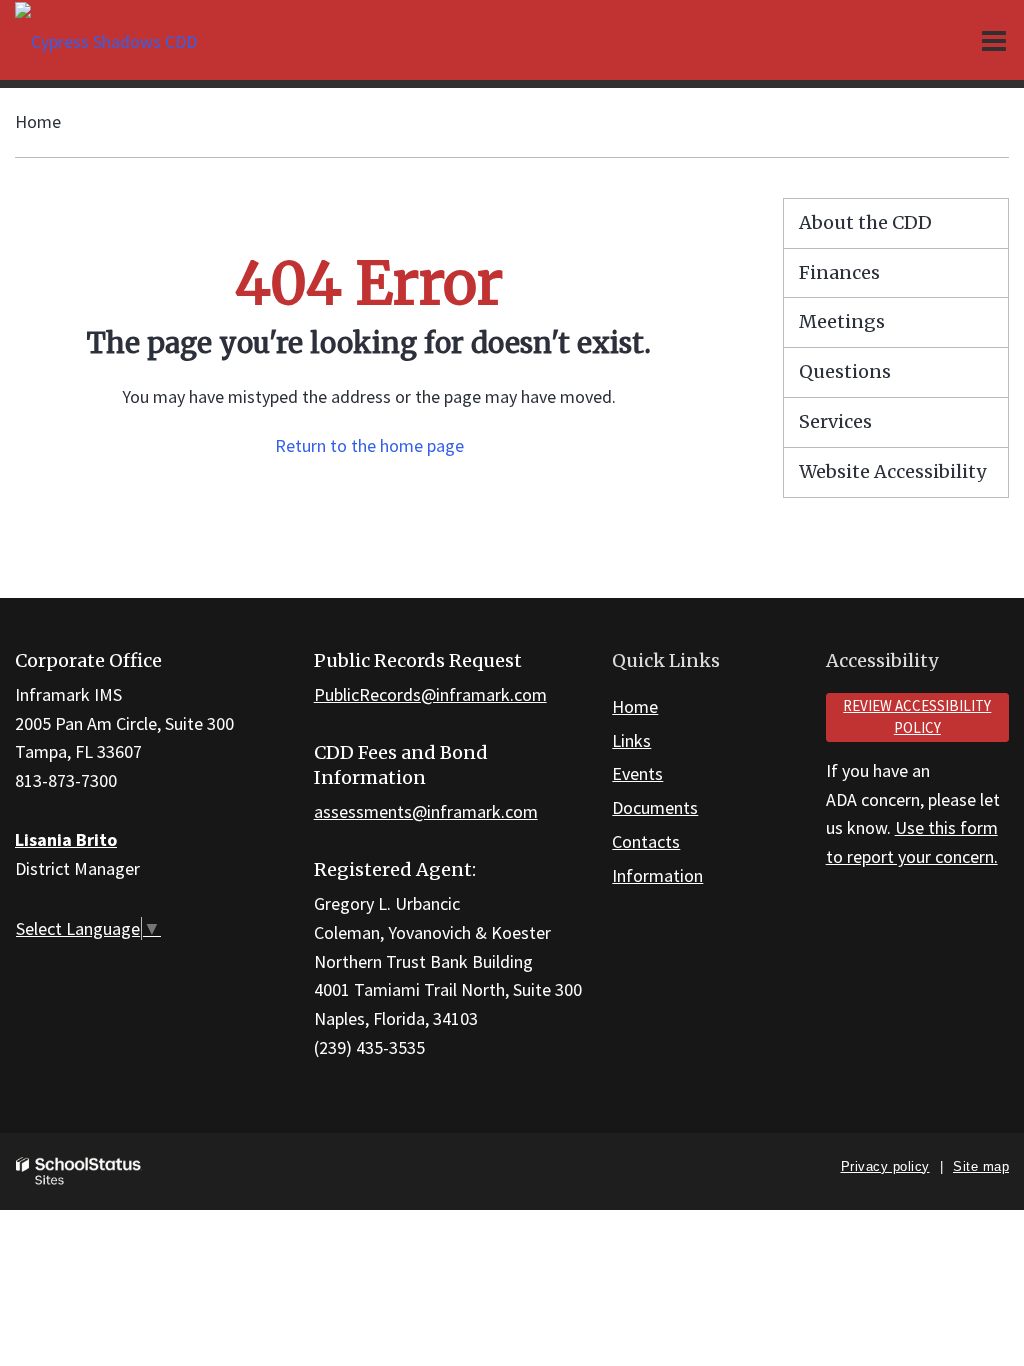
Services (835, 421)
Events (637, 773)
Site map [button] (981, 1166)
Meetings (842, 321)
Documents (655, 807)
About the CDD (865, 222)
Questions (845, 371)
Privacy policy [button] (885, 1166)
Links (631, 740)
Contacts (646, 841)
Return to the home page (369, 445)
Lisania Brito (66, 839)
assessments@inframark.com (426, 811)
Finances (839, 272)
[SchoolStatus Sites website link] (79, 1171)
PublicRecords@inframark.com (430, 694)
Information (657, 875)
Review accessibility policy (917, 717)
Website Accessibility (892, 471)
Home (38, 121)
